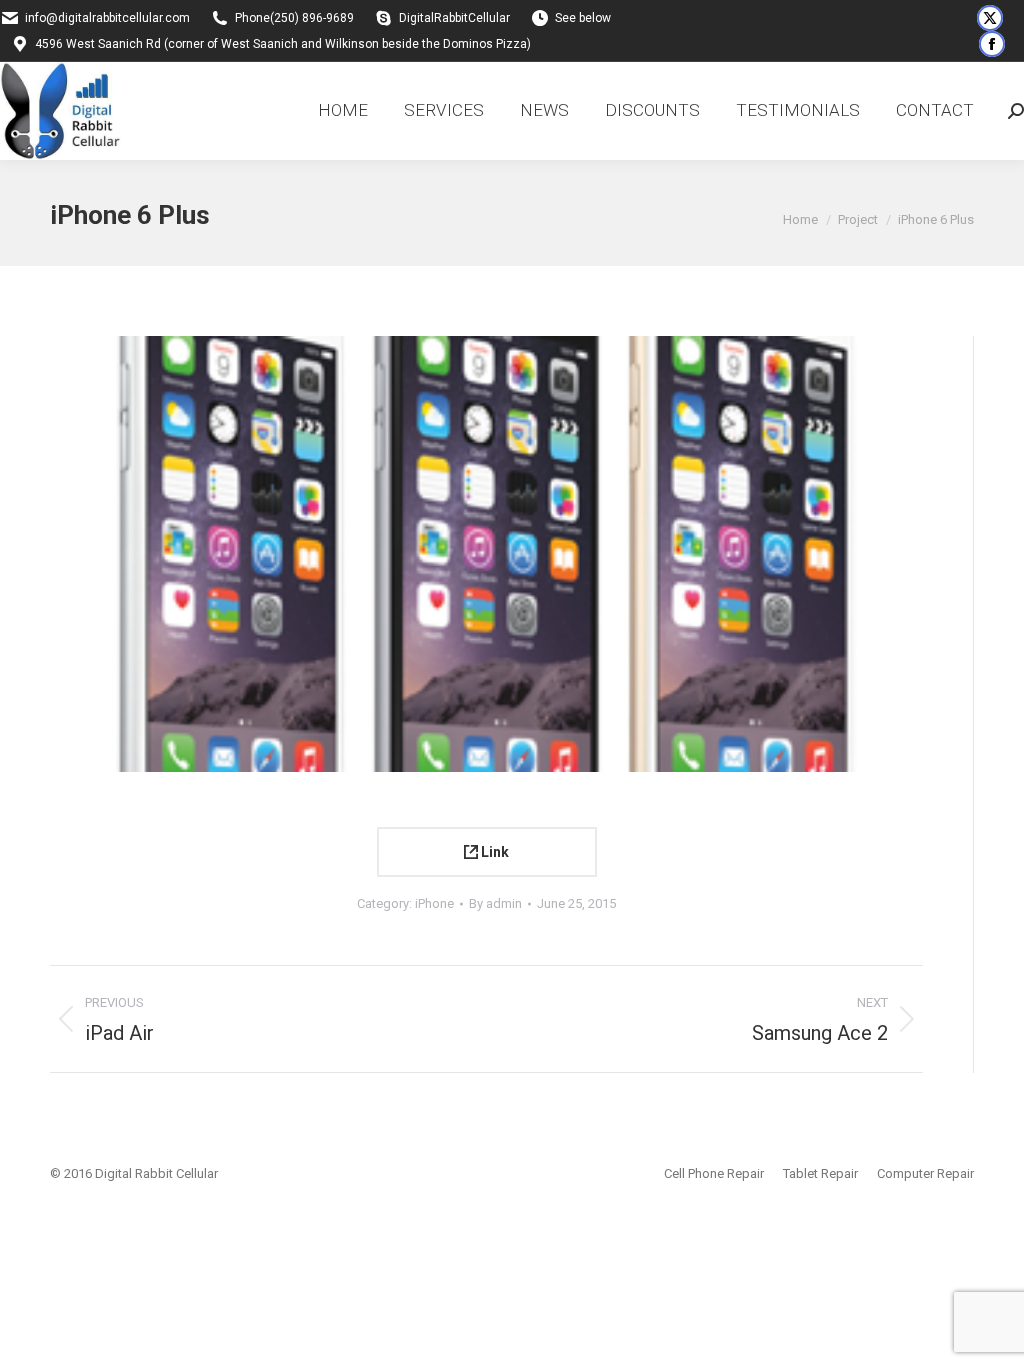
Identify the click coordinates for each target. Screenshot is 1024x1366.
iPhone (434, 903)
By (495, 903)
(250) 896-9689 (312, 18)
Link (493, 852)
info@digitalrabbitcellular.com (107, 18)
